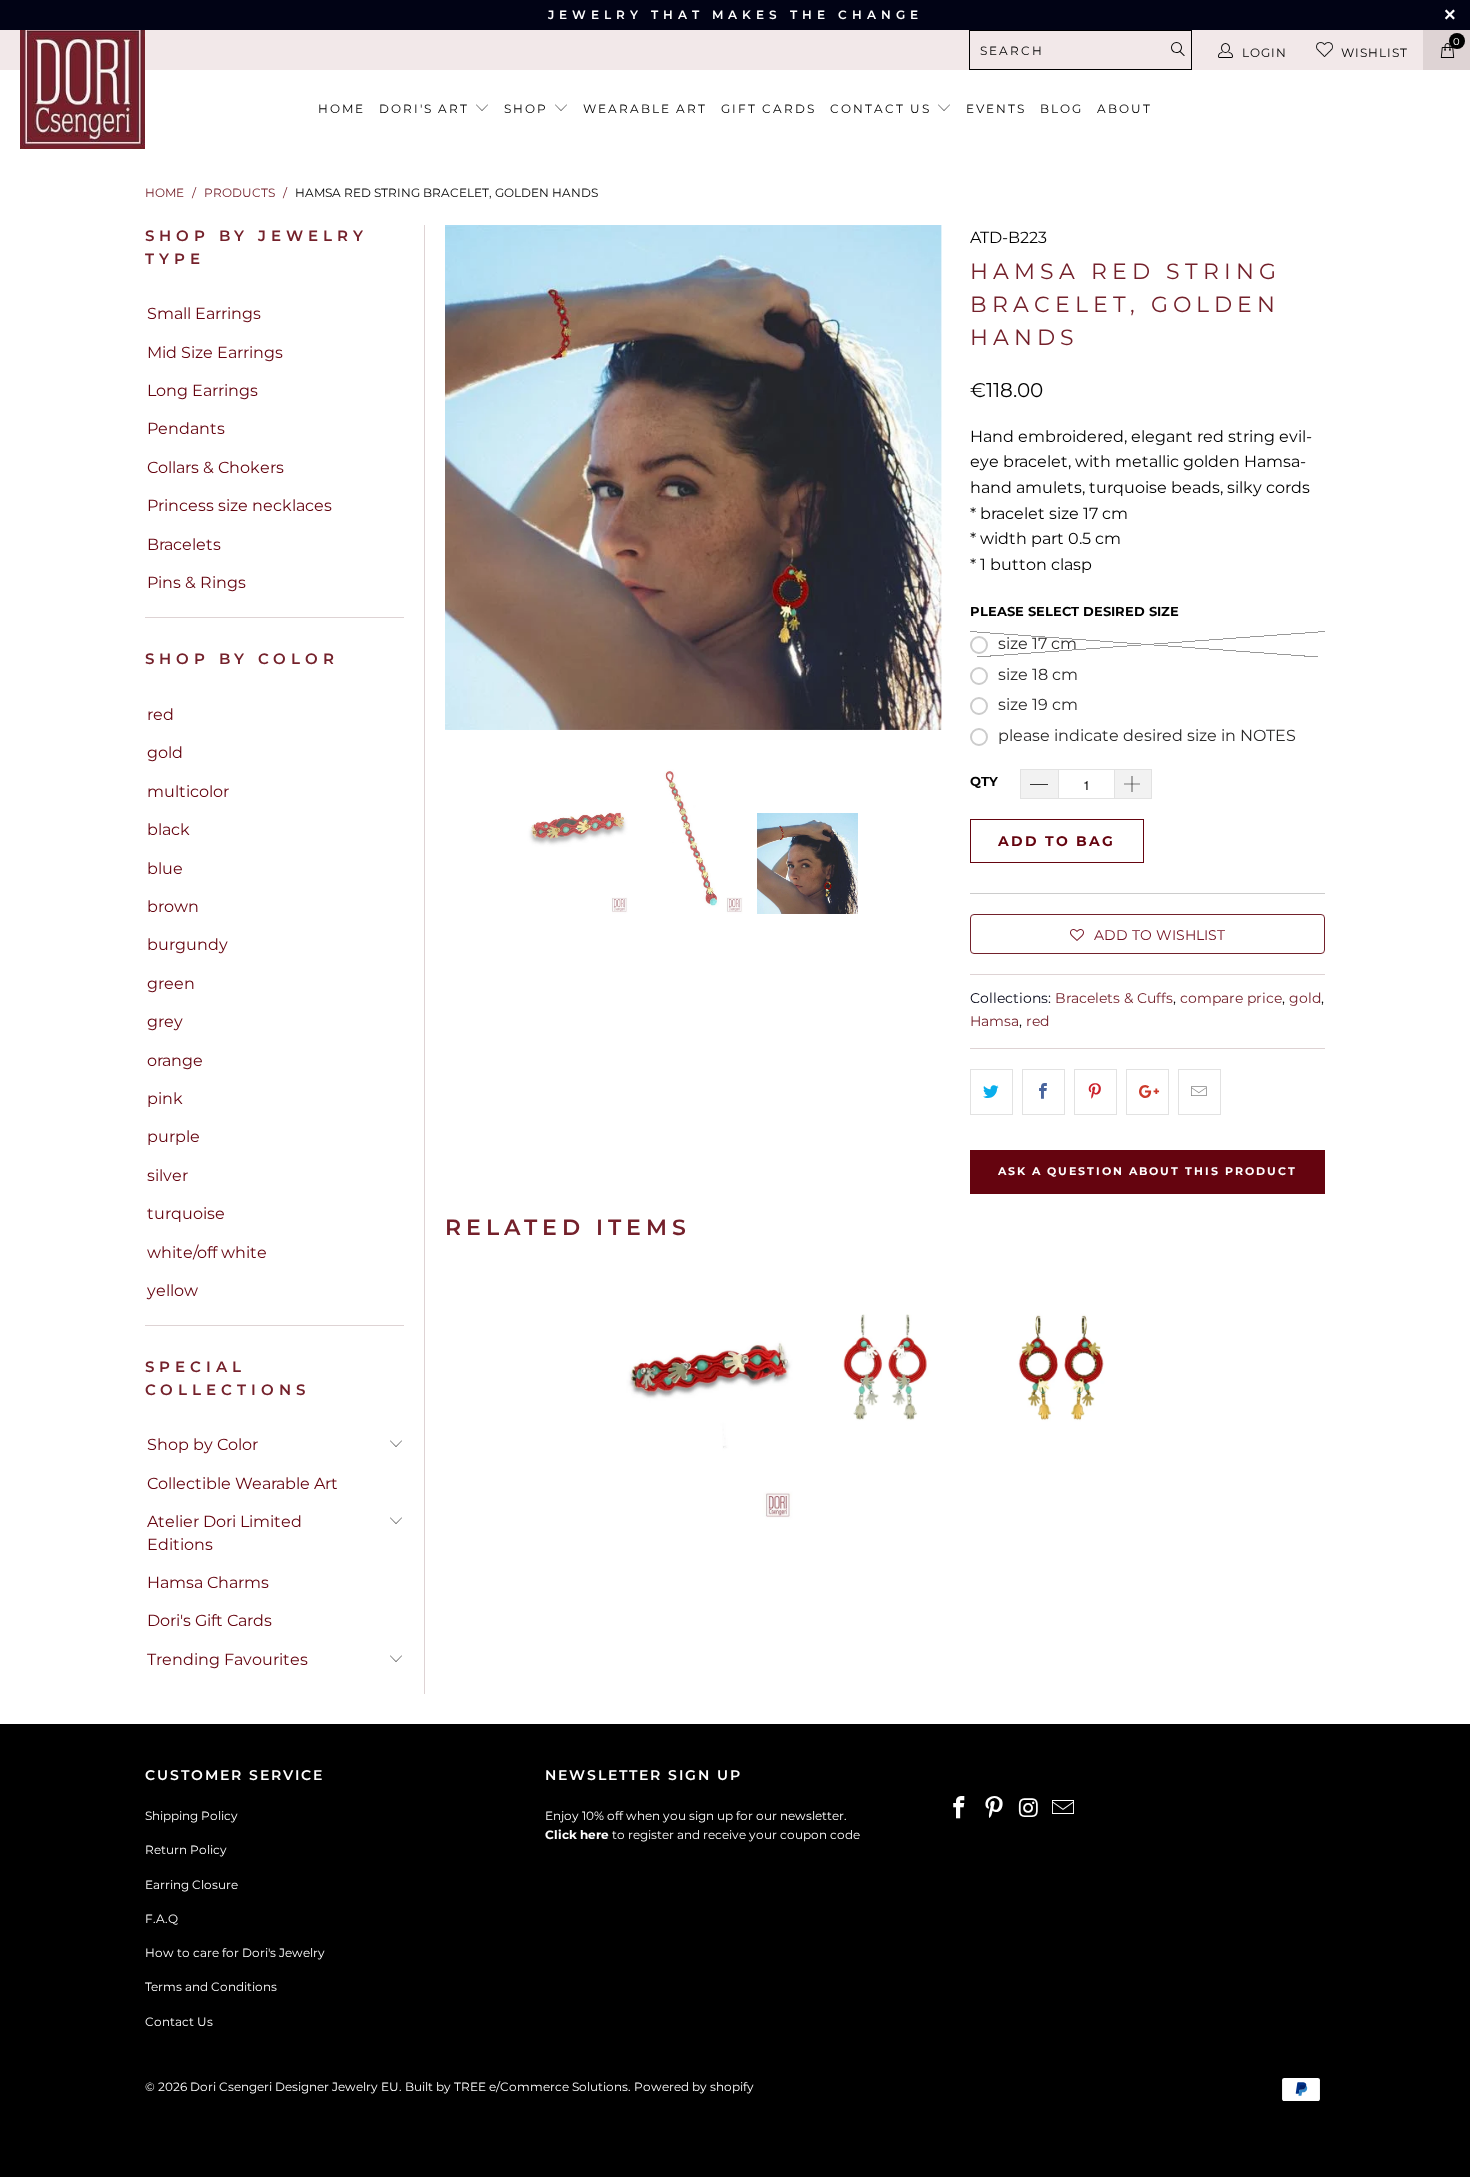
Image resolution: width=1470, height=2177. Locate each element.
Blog (1061, 108)
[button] (1147, 934)
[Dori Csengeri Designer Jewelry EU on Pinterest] (995, 1809)
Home (341, 108)
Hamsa (994, 1021)
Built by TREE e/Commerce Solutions (516, 2086)
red (160, 714)
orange (175, 1060)
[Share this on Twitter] (991, 1092)
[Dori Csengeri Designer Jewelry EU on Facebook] (960, 1809)
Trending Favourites (227, 1659)
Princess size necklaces (239, 505)
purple (173, 1136)
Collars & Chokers (215, 467)
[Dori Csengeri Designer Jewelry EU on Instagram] (1029, 1809)
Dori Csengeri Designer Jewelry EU (294, 2086)
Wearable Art (645, 108)
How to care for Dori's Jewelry (235, 1952)
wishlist (1374, 52)
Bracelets (184, 544)
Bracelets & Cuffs (1114, 998)
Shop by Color (202, 1444)
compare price (1231, 998)
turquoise (186, 1213)
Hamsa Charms (208, 1582)
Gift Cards (768, 108)
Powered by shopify (694, 2086)
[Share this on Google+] (1147, 1092)
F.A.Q (161, 1918)
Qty (984, 781)
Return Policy (186, 1849)
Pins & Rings (196, 582)
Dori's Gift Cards (209, 1620)
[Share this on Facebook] (1043, 1092)
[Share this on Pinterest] (1095, 1092)
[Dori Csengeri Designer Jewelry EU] (127, 86)
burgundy (187, 944)
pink (165, 1098)
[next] (923, 477)
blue (165, 868)
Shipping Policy (191, 1815)
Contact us (883, 108)
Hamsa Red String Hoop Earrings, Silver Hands (885, 1395)
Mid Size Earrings (215, 352)
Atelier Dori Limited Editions (224, 1532)
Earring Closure (191, 1884)
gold (165, 752)
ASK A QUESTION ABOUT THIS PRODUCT (1147, 1171)
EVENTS (996, 108)
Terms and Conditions (211, 1986)
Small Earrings (204, 313)
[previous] (472, 477)
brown (173, 906)
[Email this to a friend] (1199, 1092)
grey (165, 1021)
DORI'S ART (426, 108)
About (1124, 108)
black (168, 829)
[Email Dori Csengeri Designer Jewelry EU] (1064, 1809)
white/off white (207, 1252)
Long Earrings (202, 390)
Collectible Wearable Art (242, 1483)
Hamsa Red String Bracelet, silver (709, 1395)
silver (167, 1175)
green (171, 983)
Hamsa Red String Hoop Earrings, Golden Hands (1061, 1395)
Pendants (186, 428)
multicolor (188, 791)
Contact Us (179, 2021)
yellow (172, 1290)
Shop (528, 108)
